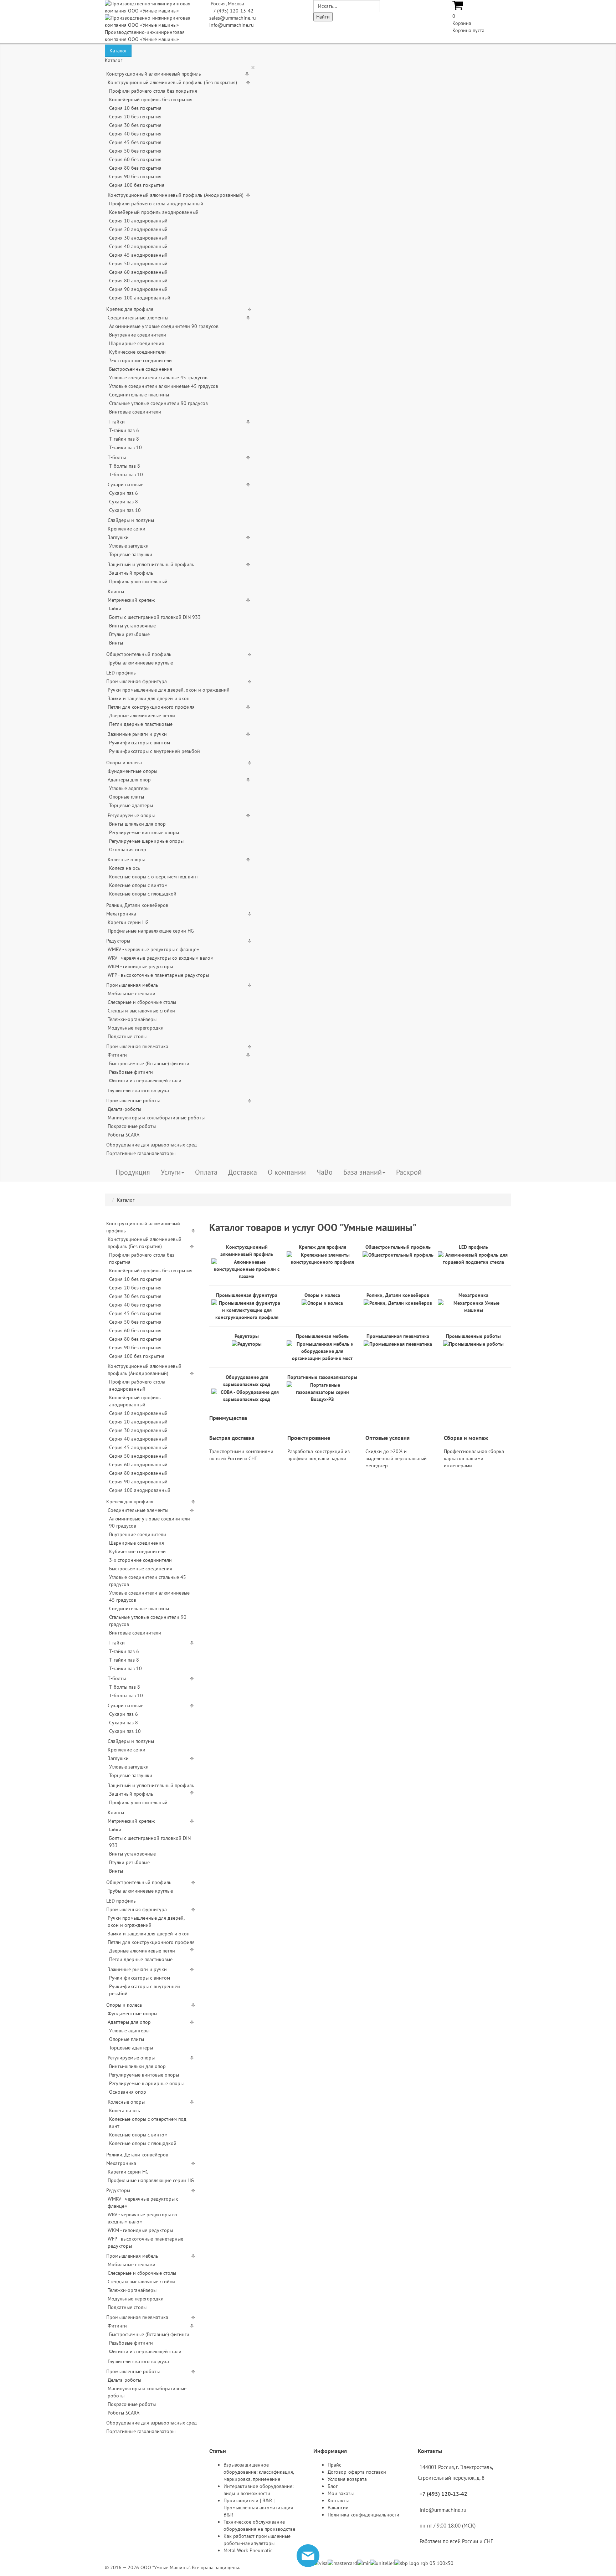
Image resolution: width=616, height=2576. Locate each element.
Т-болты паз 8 (125, 466)
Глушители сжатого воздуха (138, 1091)
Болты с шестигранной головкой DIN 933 (155, 617)
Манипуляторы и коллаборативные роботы (156, 1118)
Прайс (334, 2465)
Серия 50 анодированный (138, 263)
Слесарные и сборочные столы (142, 1002)
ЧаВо (325, 1172)
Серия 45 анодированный (138, 255)
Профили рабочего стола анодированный (156, 204)
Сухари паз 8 (124, 502)
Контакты (338, 2500)
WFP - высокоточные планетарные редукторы (158, 975)
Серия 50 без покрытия (135, 151)
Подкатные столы (127, 1036)
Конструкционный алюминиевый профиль (154, 74)
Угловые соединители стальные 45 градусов (158, 378)
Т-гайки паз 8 (124, 439)
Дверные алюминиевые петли (142, 715)
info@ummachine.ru (232, 25)
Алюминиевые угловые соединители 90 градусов (164, 326)
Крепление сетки (127, 529)
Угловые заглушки (129, 546)
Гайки (115, 609)
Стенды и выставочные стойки (141, 1011)
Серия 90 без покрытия (135, 176)
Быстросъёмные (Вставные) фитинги (149, 1063)
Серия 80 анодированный (138, 281)
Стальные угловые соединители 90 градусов (158, 403)
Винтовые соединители (135, 412)
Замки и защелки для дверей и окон (149, 698)
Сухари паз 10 (125, 510)
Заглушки (118, 537)
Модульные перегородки (136, 1028)
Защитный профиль (131, 573)
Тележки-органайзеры (132, 1019)
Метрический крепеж (131, 600)
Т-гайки (116, 422)
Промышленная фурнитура (137, 681)
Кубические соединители (137, 352)
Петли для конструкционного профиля (151, 707)
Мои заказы (341, 2493)
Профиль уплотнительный (138, 581)
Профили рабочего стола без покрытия (153, 91)
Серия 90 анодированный (138, 289)
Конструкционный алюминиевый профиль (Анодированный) (176, 195)
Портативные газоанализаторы (141, 1153)
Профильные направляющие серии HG (151, 931)
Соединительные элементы (138, 318)
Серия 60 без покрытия (135, 159)
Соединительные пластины (139, 395)
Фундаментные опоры (132, 771)
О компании (287, 1172)
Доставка (243, 1172)
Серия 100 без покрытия (137, 185)
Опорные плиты (127, 797)
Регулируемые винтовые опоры (144, 832)
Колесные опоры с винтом (138, 885)
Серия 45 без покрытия (135, 142)
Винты (116, 643)
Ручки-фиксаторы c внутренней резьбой (155, 751)
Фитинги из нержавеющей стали (145, 1081)
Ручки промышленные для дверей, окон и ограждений (169, 690)
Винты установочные (132, 626)
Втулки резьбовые (129, 634)
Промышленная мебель (132, 985)
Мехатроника (121, 914)
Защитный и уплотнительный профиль (151, 564)
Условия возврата (347, 2479)
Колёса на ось (125, 868)
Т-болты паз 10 (126, 474)
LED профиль (121, 673)
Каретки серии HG (128, 922)
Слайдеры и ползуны (131, 520)
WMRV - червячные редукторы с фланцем (154, 949)
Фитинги (117, 1055)
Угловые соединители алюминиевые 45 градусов (164, 386)
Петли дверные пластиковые (141, 724)
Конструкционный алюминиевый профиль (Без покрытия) (172, 82)
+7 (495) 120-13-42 (232, 11)
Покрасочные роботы (132, 1126)
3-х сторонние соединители (140, 360)
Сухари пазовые (125, 484)
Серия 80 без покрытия (135, 168)
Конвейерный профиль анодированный (154, 212)
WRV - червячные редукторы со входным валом (161, 958)
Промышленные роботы (133, 1100)
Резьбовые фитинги (131, 1072)
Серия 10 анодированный (138, 221)
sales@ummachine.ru (233, 18)
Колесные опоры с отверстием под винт (154, 877)
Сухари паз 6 (124, 493)
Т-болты (117, 457)
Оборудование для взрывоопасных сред (152, 1145)
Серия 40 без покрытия (135, 134)
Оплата (206, 1172)
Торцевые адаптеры (131, 805)
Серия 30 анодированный (138, 238)
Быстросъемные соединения (141, 369)
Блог (333, 2486)
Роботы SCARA (124, 1135)
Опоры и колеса (124, 763)
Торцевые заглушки (131, 554)
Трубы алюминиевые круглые (140, 663)
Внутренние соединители (138, 335)
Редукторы (118, 941)
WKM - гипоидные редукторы (140, 966)
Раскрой (409, 1172)
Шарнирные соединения (137, 343)
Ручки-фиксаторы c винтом (140, 743)
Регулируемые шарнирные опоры (146, 841)
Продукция (133, 1172)
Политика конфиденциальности (363, 2515)
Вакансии (338, 2508)
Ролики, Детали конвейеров (137, 905)
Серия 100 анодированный (140, 298)
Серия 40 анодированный (138, 246)
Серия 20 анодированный (138, 229)
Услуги (171, 1172)
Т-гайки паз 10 (125, 447)
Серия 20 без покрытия (135, 117)
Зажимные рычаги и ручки (137, 734)
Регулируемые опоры (131, 815)
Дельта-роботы (124, 1109)
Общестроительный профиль (139, 654)
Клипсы (116, 591)
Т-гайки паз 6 (124, 430)
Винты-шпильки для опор (137, 824)
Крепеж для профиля (130, 309)
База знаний (363, 1172)
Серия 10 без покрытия (135, 108)
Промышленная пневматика (137, 1046)
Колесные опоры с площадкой (143, 894)
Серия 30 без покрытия (135, 125)
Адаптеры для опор (129, 780)
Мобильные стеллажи (132, 994)
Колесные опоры (126, 859)
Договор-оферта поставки (357, 2472)
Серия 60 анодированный (138, 272)
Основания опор (128, 850)
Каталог (118, 51)
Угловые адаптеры (129, 788)
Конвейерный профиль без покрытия (151, 99)
